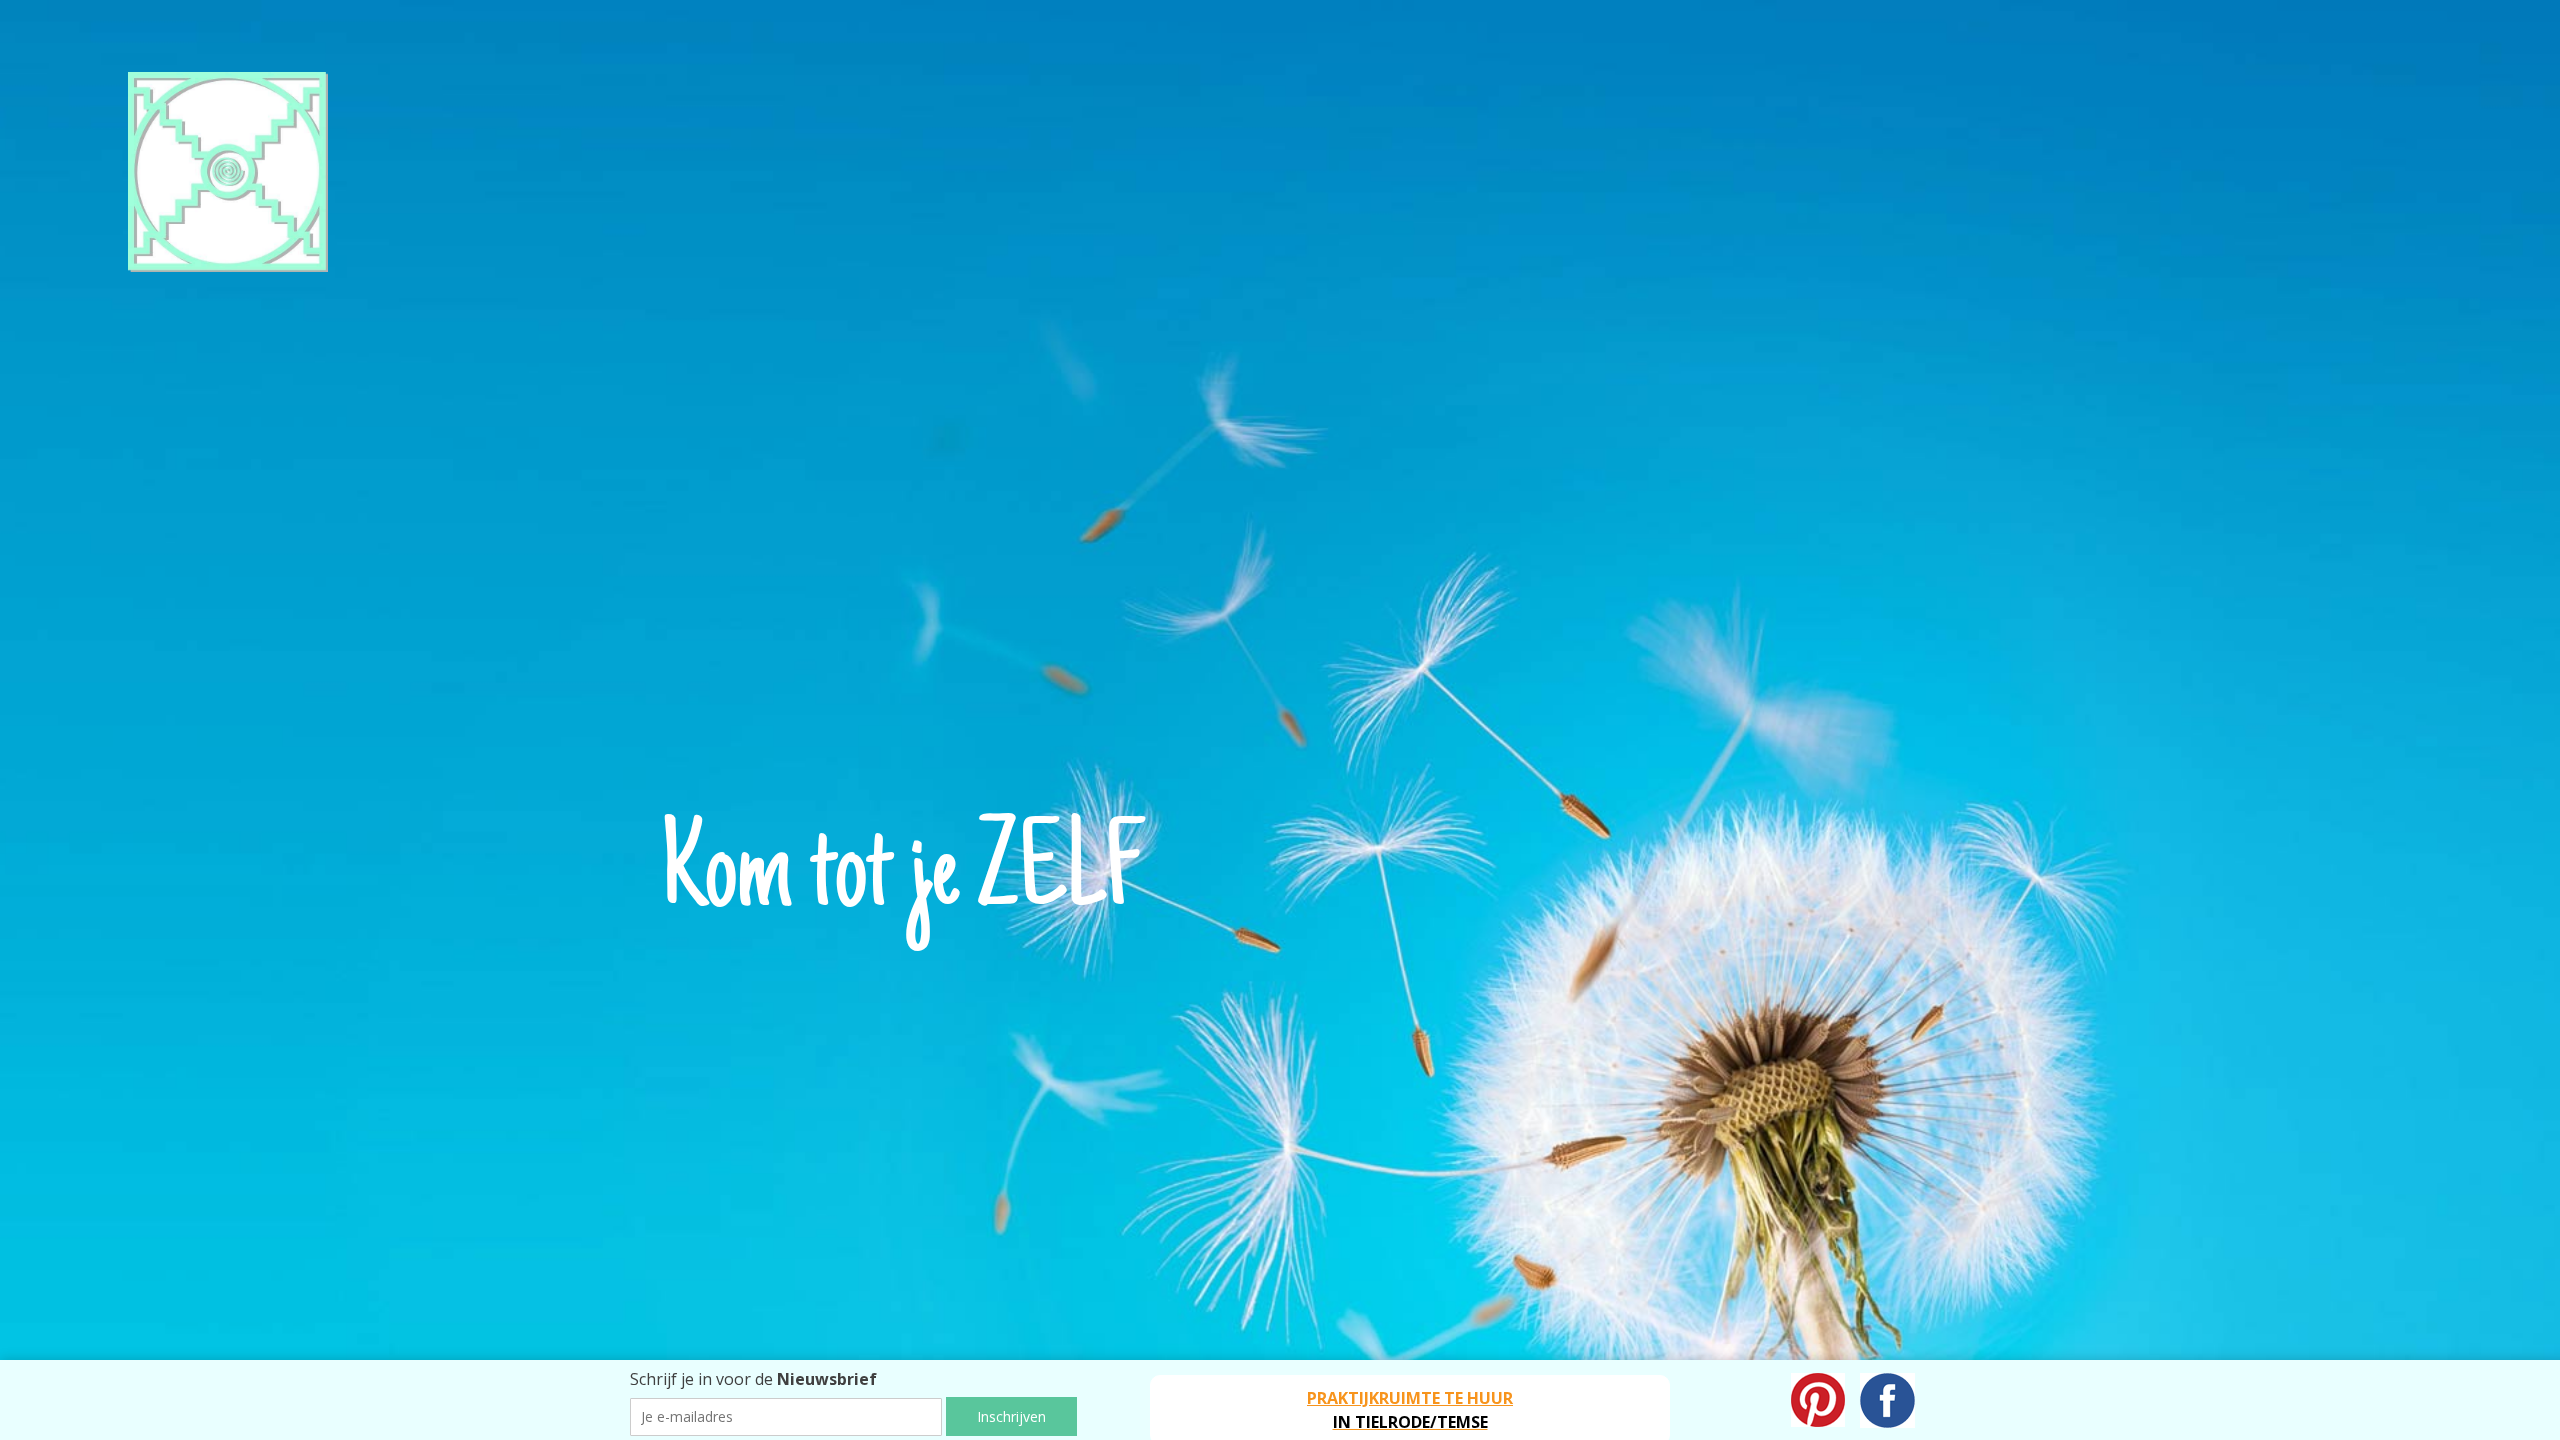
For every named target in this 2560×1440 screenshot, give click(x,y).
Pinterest (1818, 1400)
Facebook (1887, 1400)
